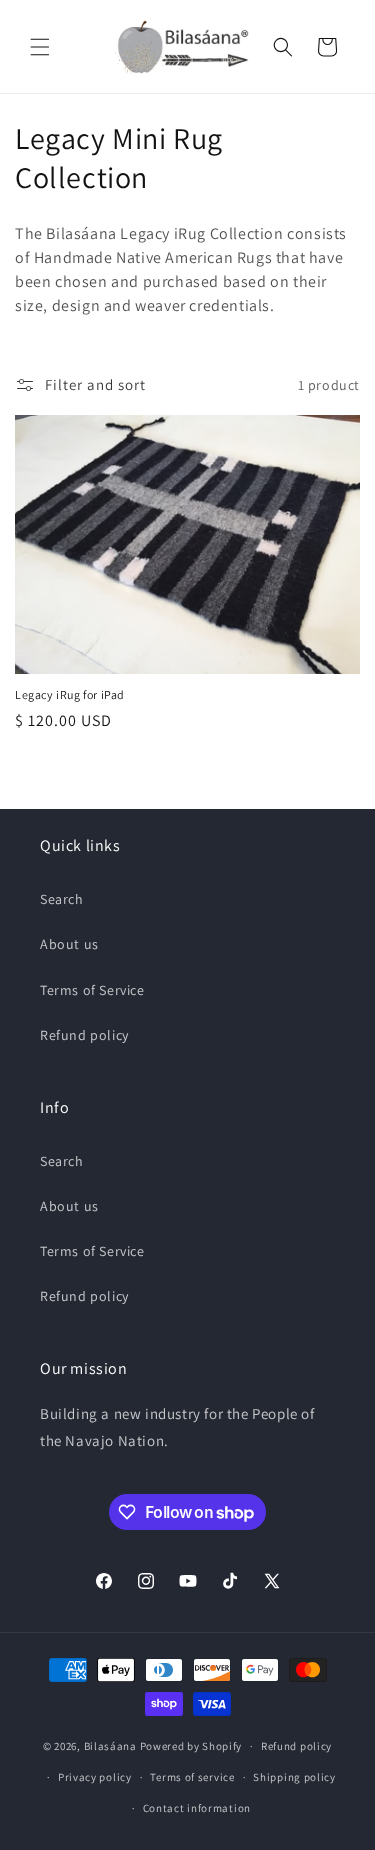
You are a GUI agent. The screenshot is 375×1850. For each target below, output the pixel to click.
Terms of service (192, 1777)
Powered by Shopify (191, 1746)
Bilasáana (110, 1746)
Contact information (197, 1808)
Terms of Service (92, 990)
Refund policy (84, 1035)
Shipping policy (294, 1777)
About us (69, 944)
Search (62, 899)
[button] (40, 47)
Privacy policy (95, 1777)
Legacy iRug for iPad (70, 694)
